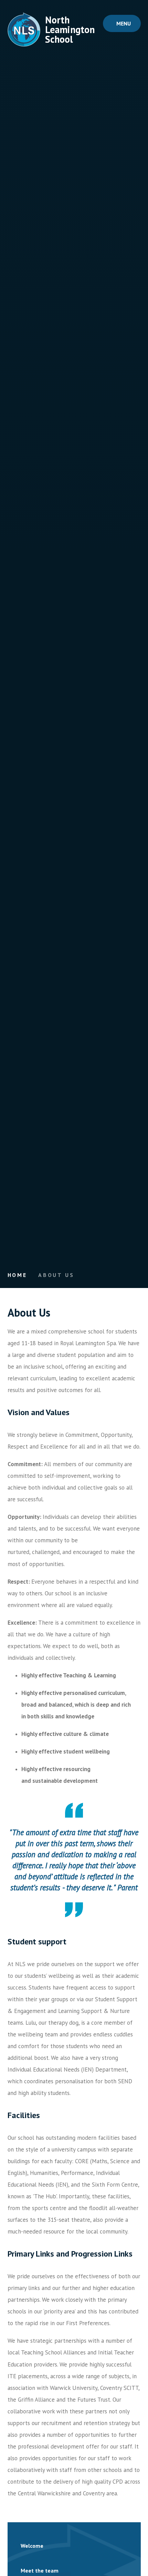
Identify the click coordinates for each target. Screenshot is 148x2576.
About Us (56, 1275)
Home (17, 1275)
